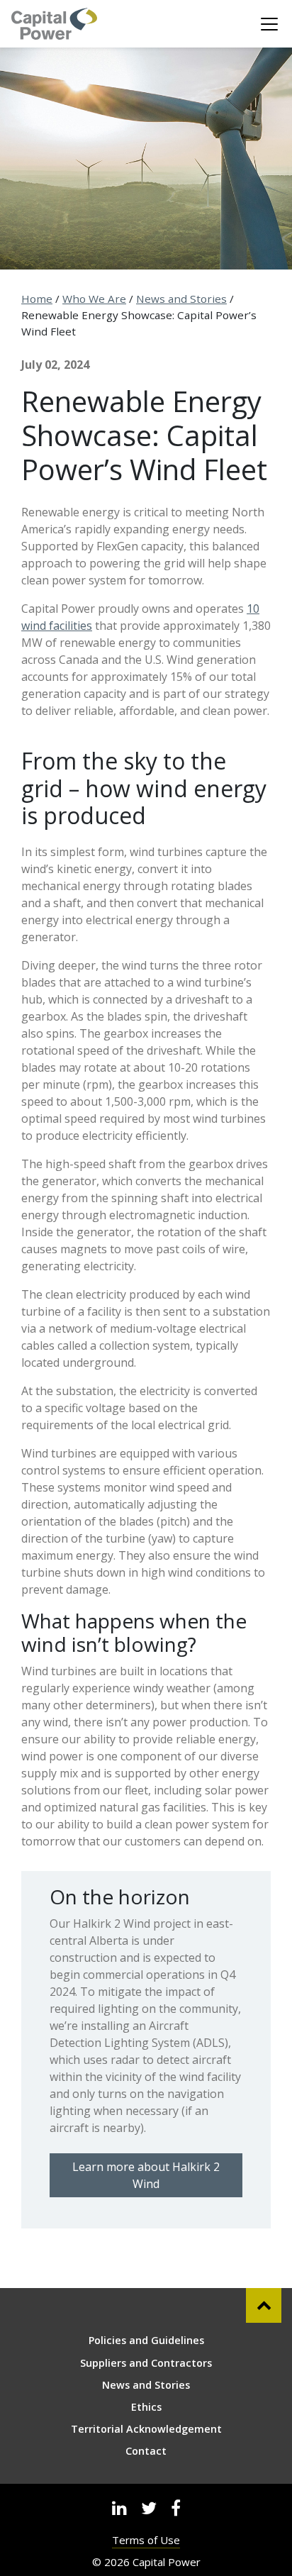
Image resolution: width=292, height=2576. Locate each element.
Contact (146, 2451)
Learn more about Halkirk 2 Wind (146, 2175)
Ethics (146, 2407)
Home (37, 299)
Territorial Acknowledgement (146, 2429)
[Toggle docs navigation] (269, 24)
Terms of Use (146, 2540)
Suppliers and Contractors (146, 2363)
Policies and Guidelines (146, 2340)
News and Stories (181, 299)
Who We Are (94, 299)
